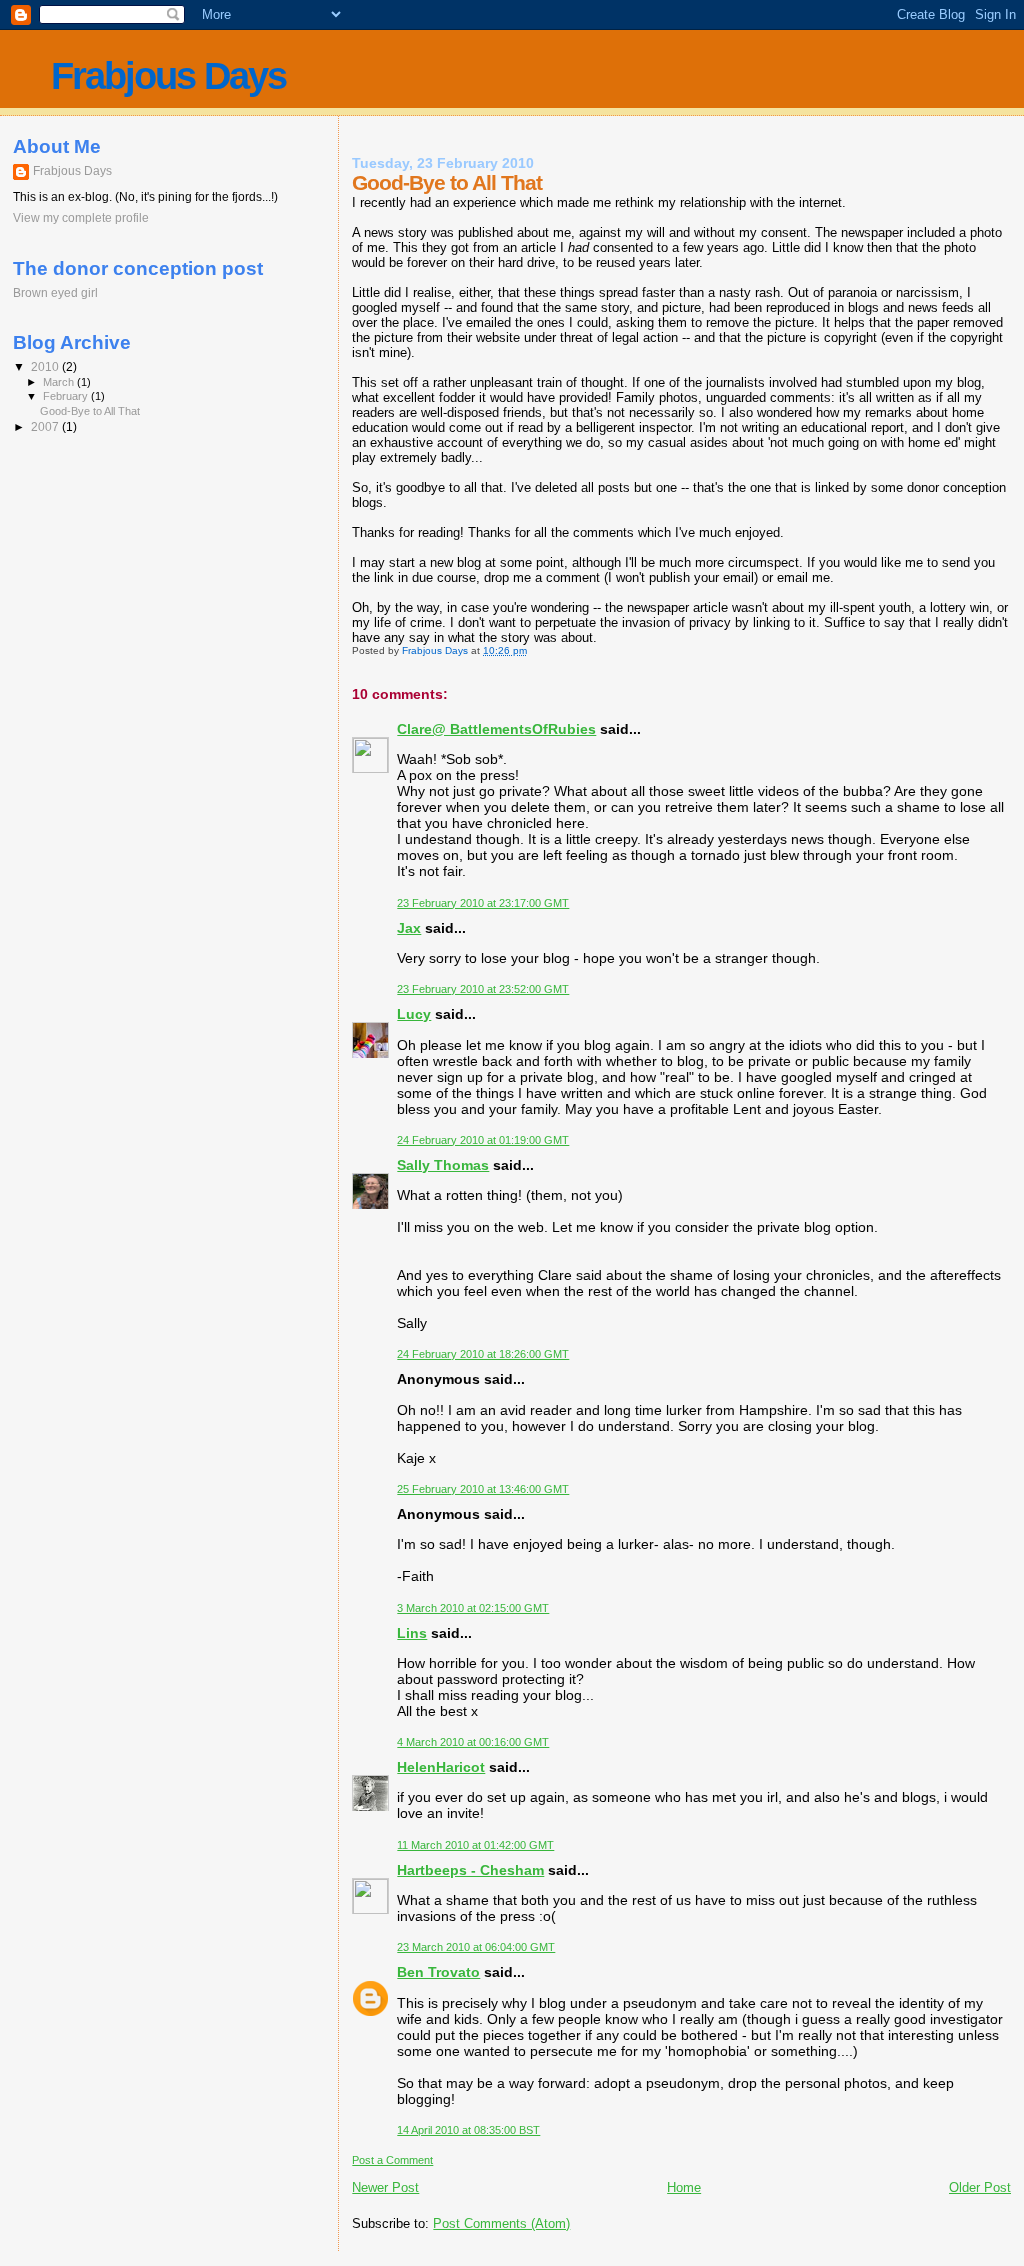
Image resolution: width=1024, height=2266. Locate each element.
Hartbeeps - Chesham (470, 1870)
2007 (46, 426)
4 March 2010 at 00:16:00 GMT (473, 1742)
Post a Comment (392, 2160)
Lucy (414, 1014)
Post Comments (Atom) (501, 2223)
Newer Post (385, 2187)
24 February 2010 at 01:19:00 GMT (483, 1140)
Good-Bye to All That (90, 411)
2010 (46, 366)
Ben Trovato (438, 1972)
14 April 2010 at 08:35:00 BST (468, 2130)
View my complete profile (81, 218)
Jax (409, 928)
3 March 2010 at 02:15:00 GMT (473, 1608)
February (67, 396)
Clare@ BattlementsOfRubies (496, 729)
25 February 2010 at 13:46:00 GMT (483, 1489)
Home (684, 2187)
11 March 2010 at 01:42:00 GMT (475, 1845)
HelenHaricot (441, 1767)
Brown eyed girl (55, 292)
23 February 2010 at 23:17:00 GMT (483, 903)
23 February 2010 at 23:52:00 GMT (483, 989)
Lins (412, 1633)
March (60, 382)
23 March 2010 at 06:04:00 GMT (476, 1947)
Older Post (980, 2187)
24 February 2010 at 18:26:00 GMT (483, 1354)
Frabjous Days (168, 76)
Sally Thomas (443, 1165)
